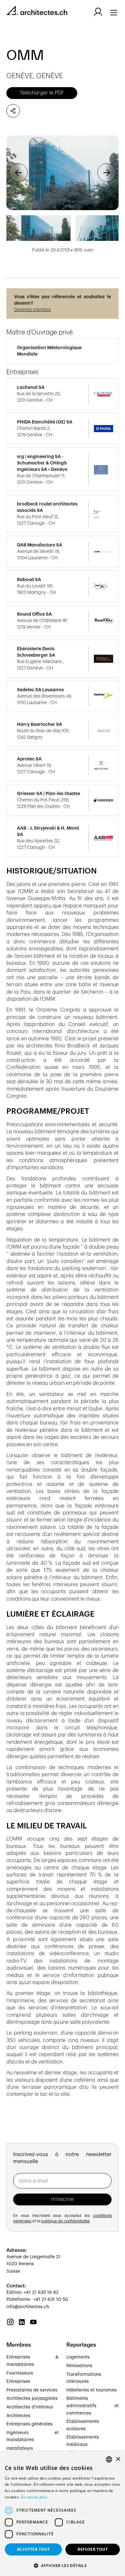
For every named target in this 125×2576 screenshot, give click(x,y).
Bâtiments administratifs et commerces (92, 2406)
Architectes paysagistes (32, 2399)
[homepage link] (37, 12)
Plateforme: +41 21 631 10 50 (37, 2300)
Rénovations (79, 2366)
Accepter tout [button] (33, 2549)
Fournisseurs (20, 2373)
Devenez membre (33, 310)
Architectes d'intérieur (30, 2407)
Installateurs (20, 2449)
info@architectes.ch (28, 2307)
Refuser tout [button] (93, 2549)
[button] (18, 173)
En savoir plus (34, 2497)
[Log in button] (98, 12)
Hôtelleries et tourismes (92, 2390)
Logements (78, 2357)
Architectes (18, 2416)
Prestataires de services (32, 2390)
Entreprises (18, 2382)
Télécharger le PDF (42, 93)
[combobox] (109, 2459)
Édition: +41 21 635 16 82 (33, 2293)
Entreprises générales (29, 2424)
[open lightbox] (63, 173)
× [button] (118, 2459)
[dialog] (63, 2514)
